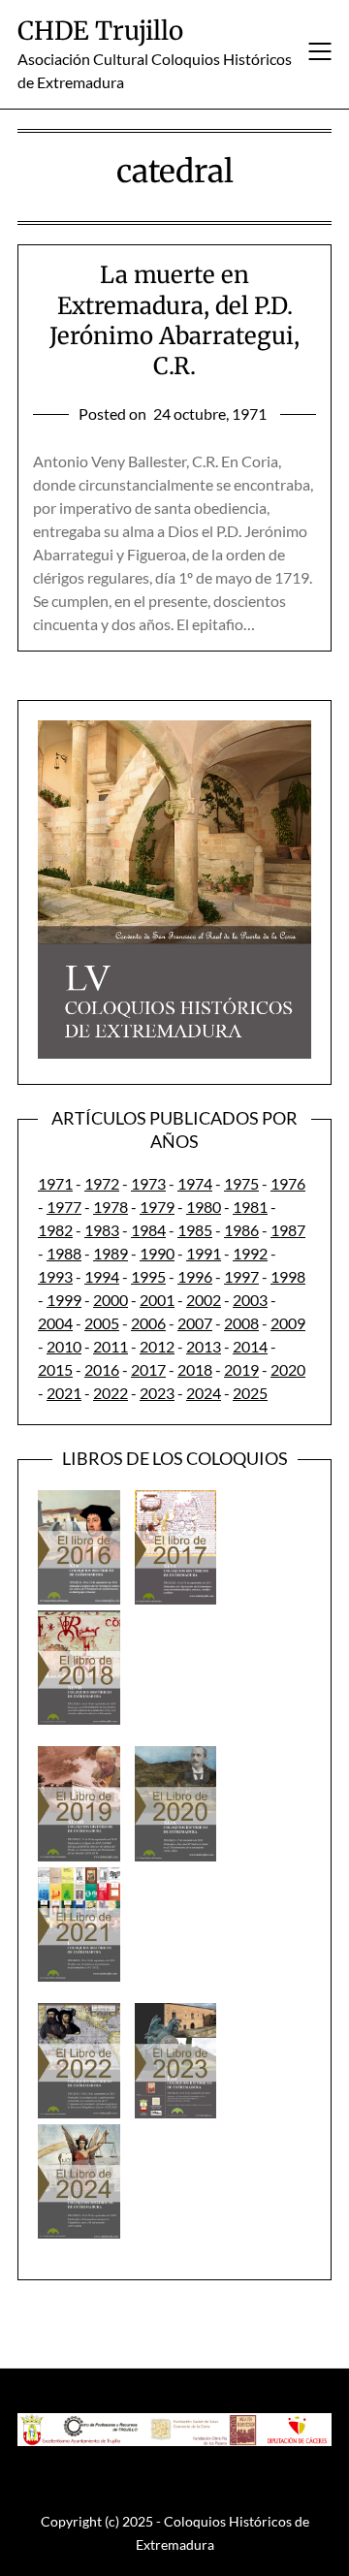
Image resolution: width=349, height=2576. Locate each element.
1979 (157, 1207)
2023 (157, 1393)
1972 (102, 1183)
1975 (241, 1183)
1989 (111, 1253)
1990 (157, 1253)
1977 (64, 1207)
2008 (241, 1323)
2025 (250, 1393)
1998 (288, 1276)
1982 (55, 1230)
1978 (111, 1207)
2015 (55, 1369)
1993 (55, 1276)
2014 (250, 1346)
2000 (111, 1300)
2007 (195, 1323)
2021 (64, 1393)
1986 (241, 1230)
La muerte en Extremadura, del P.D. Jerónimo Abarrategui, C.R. (174, 320)
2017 (148, 1369)
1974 (195, 1183)
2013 (204, 1346)
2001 (157, 1300)
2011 (111, 1346)
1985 (195, 1230)
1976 (288, 1183)
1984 (148, 1230)
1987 (288, 1230)
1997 (241, 1276)
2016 (102, 1369)
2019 (241, 1369)
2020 (288, 1369)
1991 (204, 1253)
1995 (148, 1276)
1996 (195, 1276)
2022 (111, 1393)
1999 (64, 1300)
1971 (55, 1183)
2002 (204, 1300)
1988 (64, 1253)
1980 (204, 1207)
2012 (157, 1346)
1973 (148, 1183)
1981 (250, 1207)
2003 (250, 1300)
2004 (55, 1323)
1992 (250, 1253)
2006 (148, 1323)
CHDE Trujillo (100, 31)
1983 (102, 1230)
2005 (102, 1323)
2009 (288, 1323)
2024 (204, 1393)
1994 (102, 1276)
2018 (195, 1369)
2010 (64, 1346)
